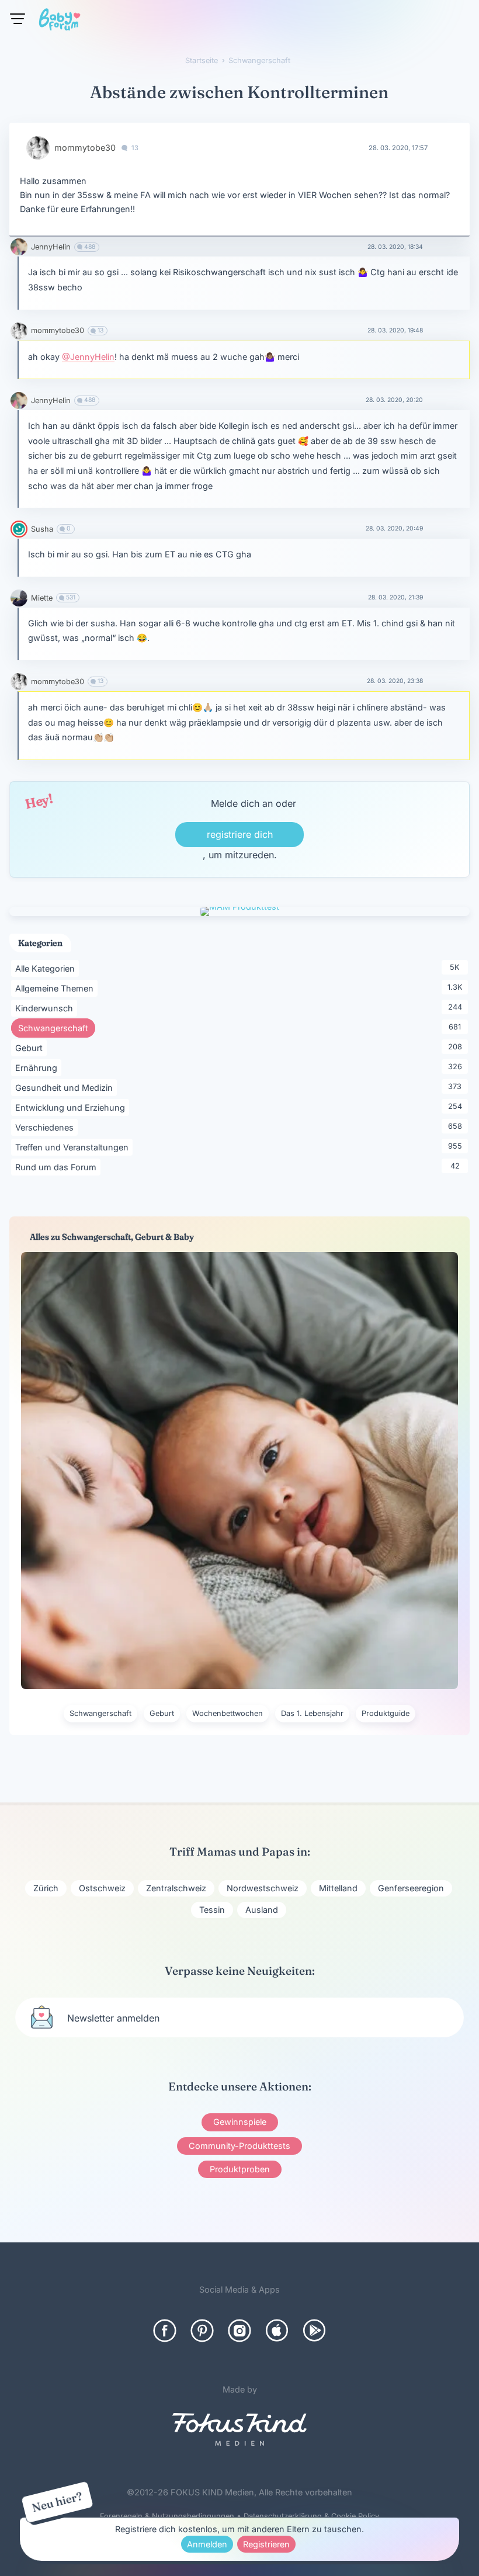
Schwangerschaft (57, 1028)
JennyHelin (51, 247)
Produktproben (240, 2169)
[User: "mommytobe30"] (38, 148)
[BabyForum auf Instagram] (239, 2331)
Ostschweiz (102, 1888)
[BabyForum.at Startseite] (60, 22)
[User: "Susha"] (19, 529)
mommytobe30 (85, 148)
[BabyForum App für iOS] (277, 2331)
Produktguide (386, 1713)
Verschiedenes (46, 1127)
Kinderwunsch (46, 1008)
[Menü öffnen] (18, 19)
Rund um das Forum (58, 1167)
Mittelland (338, 1888)
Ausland (262, 1910)
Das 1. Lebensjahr (312, 1713)
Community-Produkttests (239, 2146)
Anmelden (207, 2544)
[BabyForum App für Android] (314, 2331)
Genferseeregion (411, 1888)
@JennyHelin (88, 357)
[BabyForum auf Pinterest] (202, 2331)
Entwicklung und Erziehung (72, 1107)
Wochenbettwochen (228, 1713)
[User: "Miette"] (19, 598)
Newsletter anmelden (113, 2018)
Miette (42, 598)
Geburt (31, 1048)
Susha (42, 529)
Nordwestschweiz (263, 1888)
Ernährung (38, 1067)
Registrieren (266, 2544)
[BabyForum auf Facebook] (165, 2331)
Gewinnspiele (240, 2122)
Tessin (212, 1910)
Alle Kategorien (47, 968)
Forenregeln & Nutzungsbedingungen (167, 2516)
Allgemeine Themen (56, 988)
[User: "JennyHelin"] (19, 247)
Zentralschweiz (176, 1888)
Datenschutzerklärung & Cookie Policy (311, 2516)
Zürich (46, 1888)
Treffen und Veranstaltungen (74, 1147)
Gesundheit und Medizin (66, 1087)
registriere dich (240, 834)
